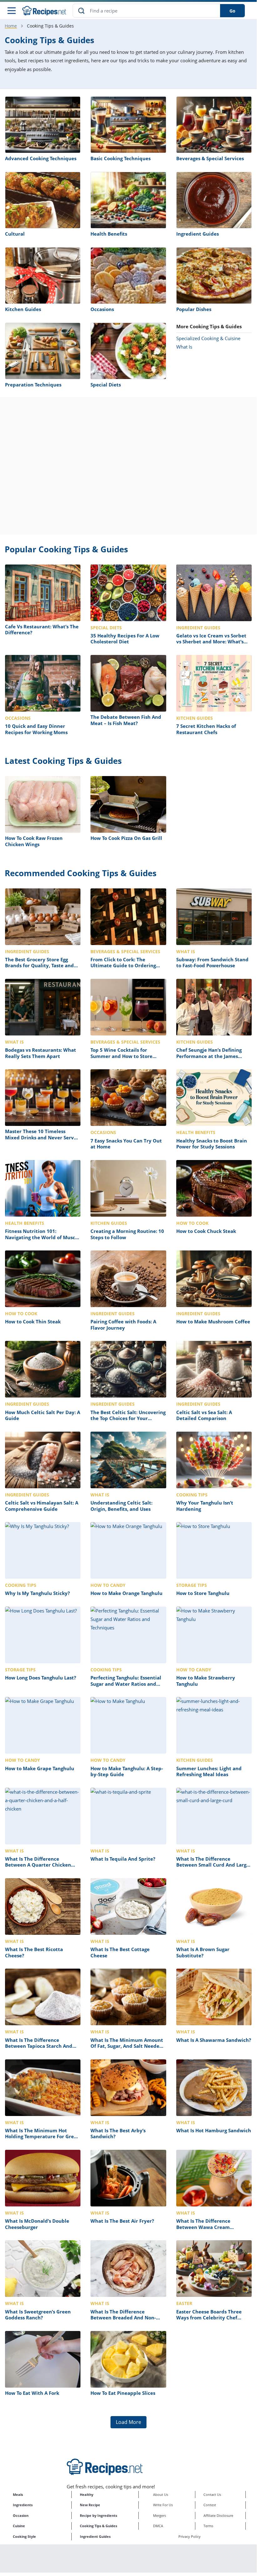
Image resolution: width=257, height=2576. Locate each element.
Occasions (102, 309)
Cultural (15, 234)
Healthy (87, 2494)
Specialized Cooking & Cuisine (208, 338)
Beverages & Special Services (210, 158)
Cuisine (19, 2526)
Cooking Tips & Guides (98, 2526)
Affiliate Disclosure (218, 2515)
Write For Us (163, 2505)
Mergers (159, 2515)
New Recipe (90, 2505)
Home (11, 26)
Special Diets (106, 385)
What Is (184, 347)
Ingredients (23, 2505)
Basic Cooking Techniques (121, 158)
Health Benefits (109, 234)
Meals (18, 2494)
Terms (208, 2526)
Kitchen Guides (23, 309)
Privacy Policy (190, 2536)
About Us (161, 2494)
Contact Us (212, 2494)
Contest (210, 2505)
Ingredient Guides (198, 234)
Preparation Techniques (33, 385)
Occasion (21, 2515)
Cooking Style (24, 2536)
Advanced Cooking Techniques (41, 158)
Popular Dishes (194, 309)
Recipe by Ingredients (98, 2515)
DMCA (158, 2526)
